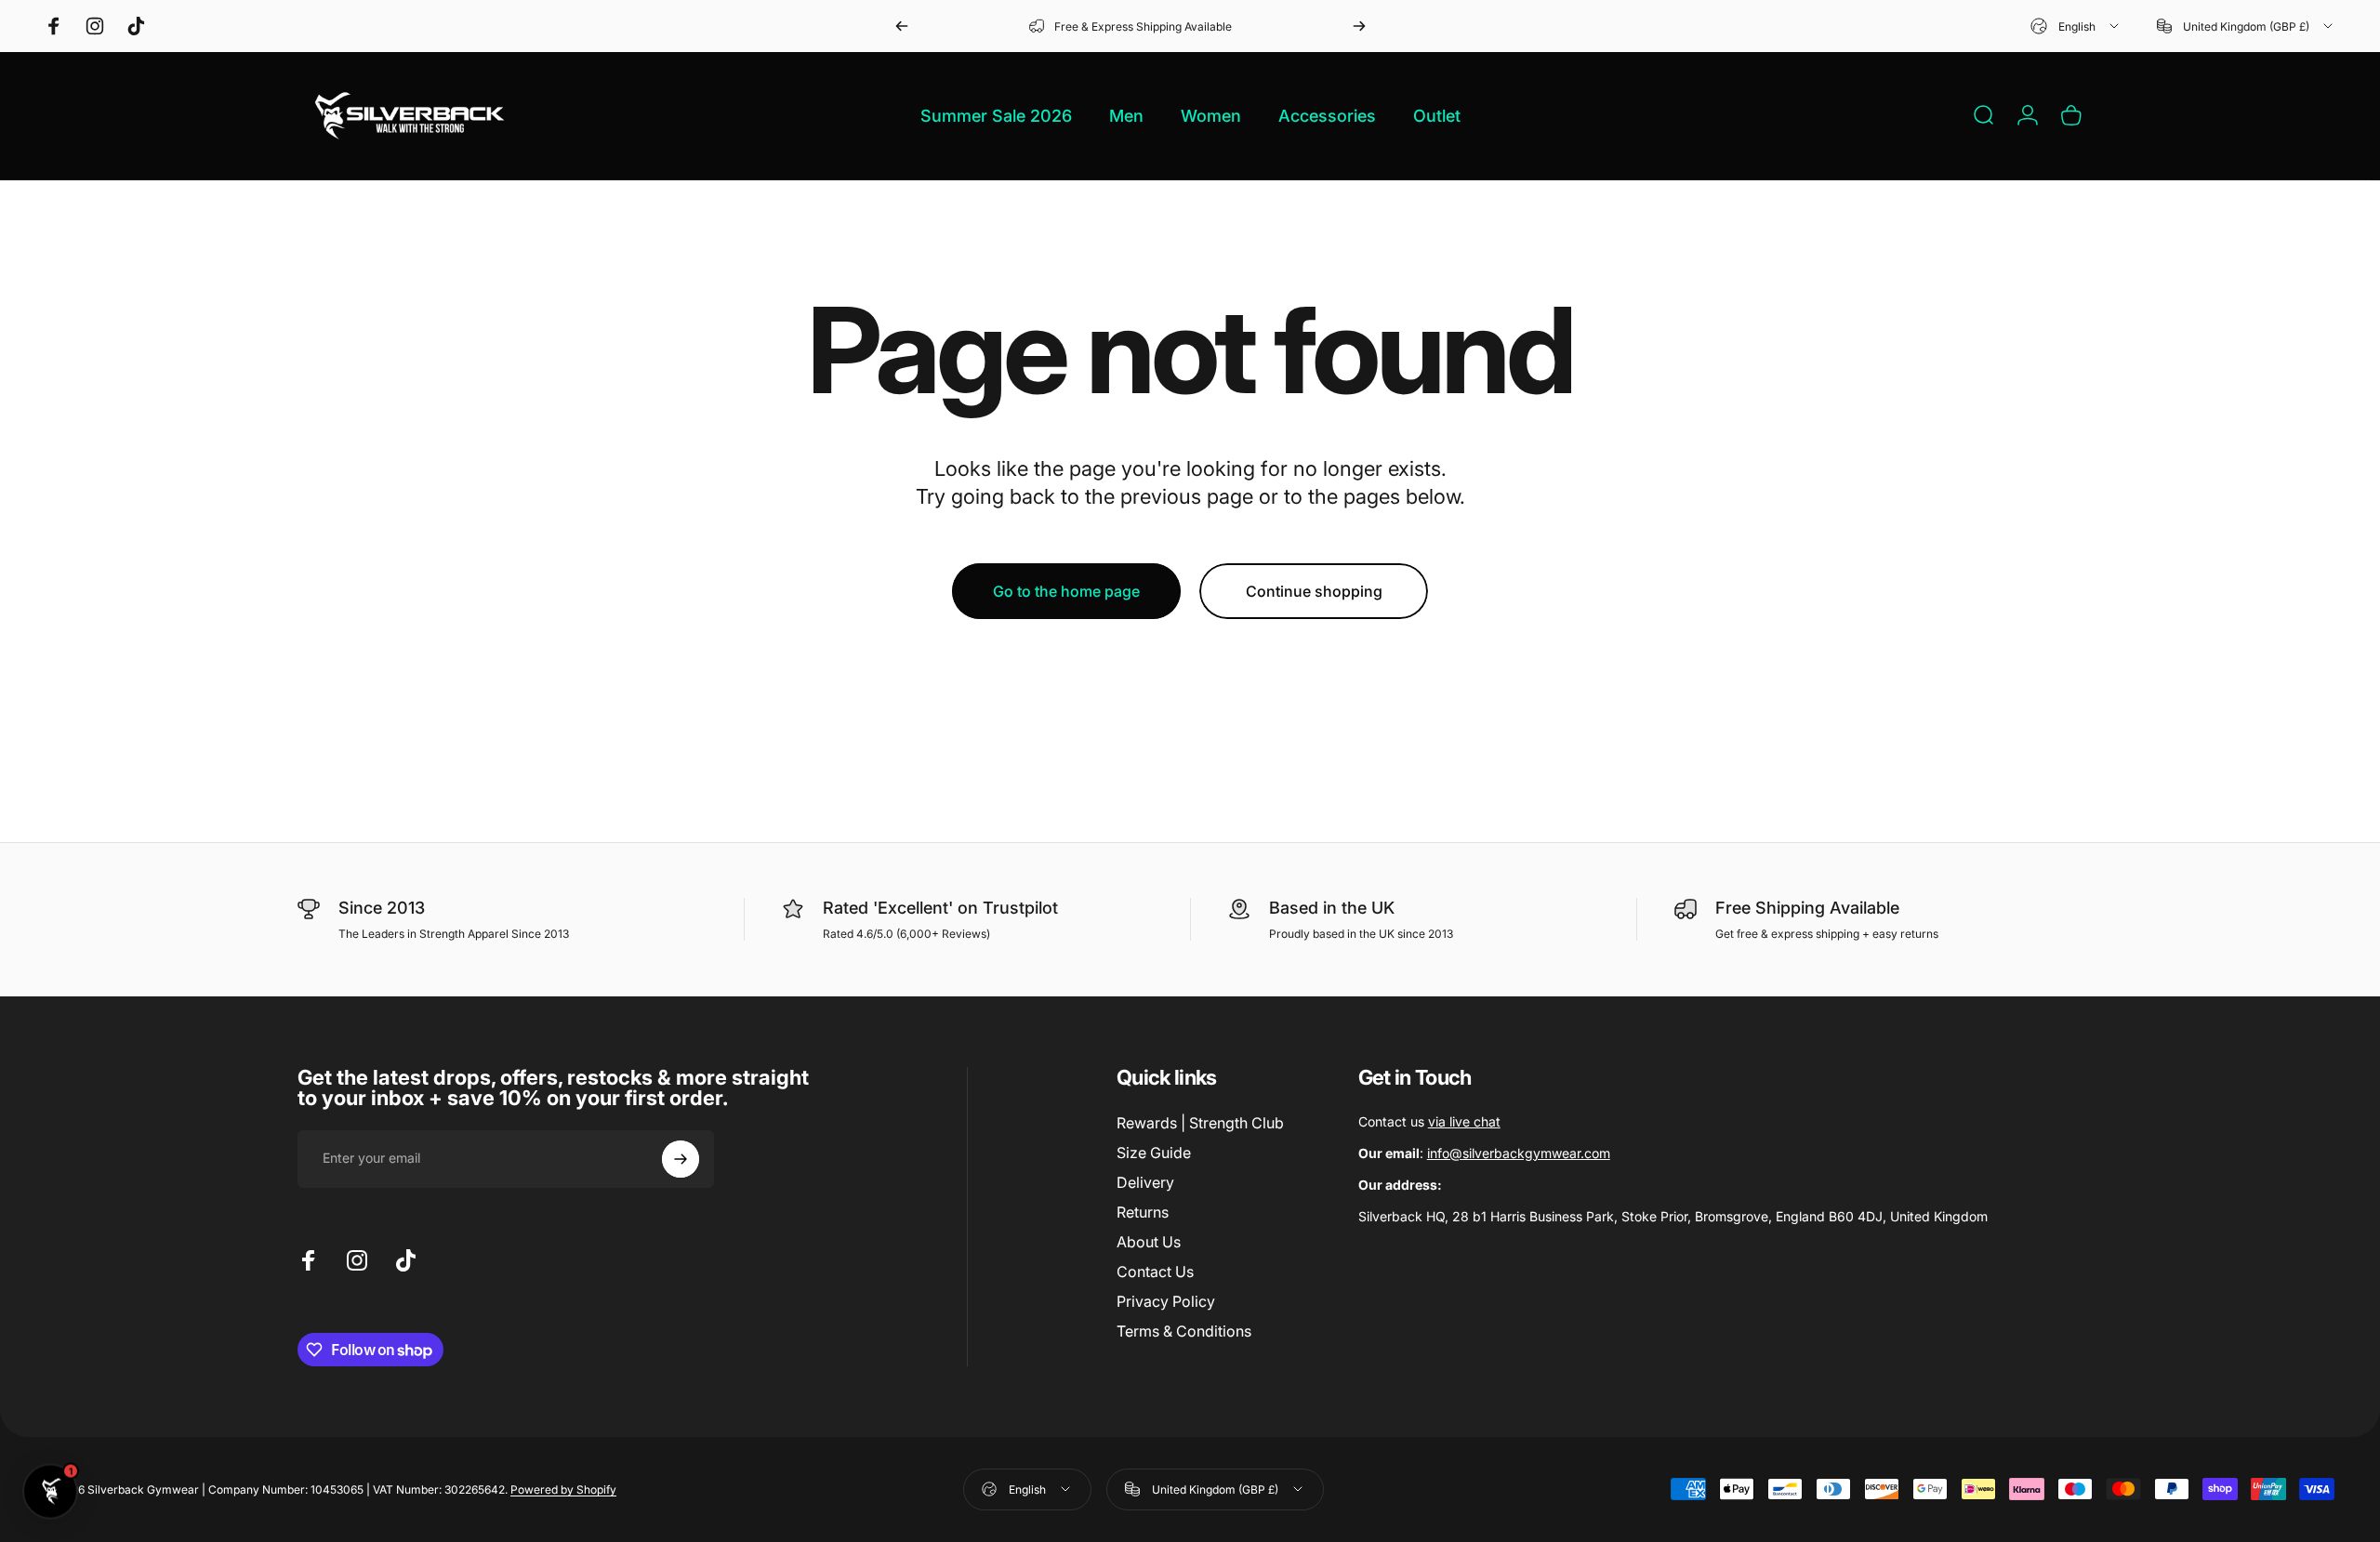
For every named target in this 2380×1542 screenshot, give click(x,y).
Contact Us (1155, 1272)
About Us (1149, 1242)
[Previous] (902, 26)
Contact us (1429, 1121)
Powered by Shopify (563, 1489)
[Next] (1359, 26)
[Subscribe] (681, 1159)
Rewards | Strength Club (1200, 1123)
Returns (1143, 1212)
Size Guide (1154, 1153)
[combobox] (2076, 26)
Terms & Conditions (1184, 1331)
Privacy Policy (1166, 1301)
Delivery (1145, 1182)
